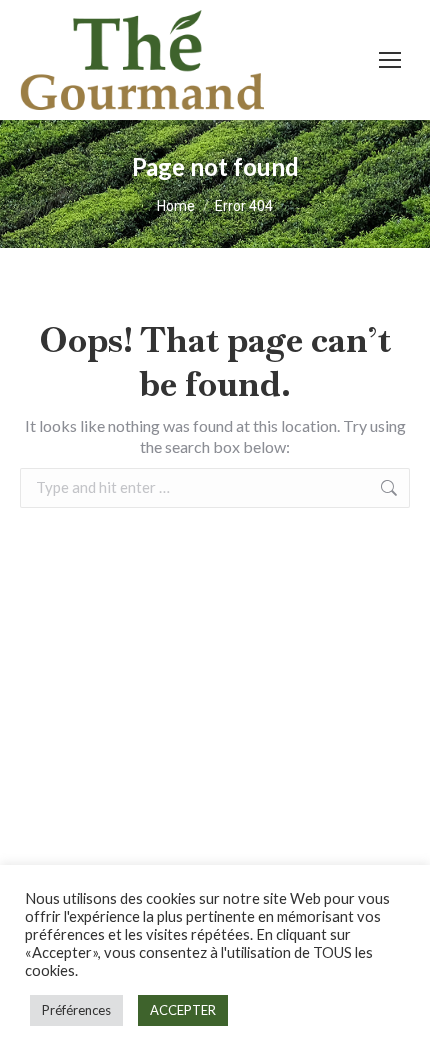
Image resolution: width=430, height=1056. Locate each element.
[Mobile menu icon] (390, 60)
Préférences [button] (76, 1010)
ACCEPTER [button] (183, 1010)
